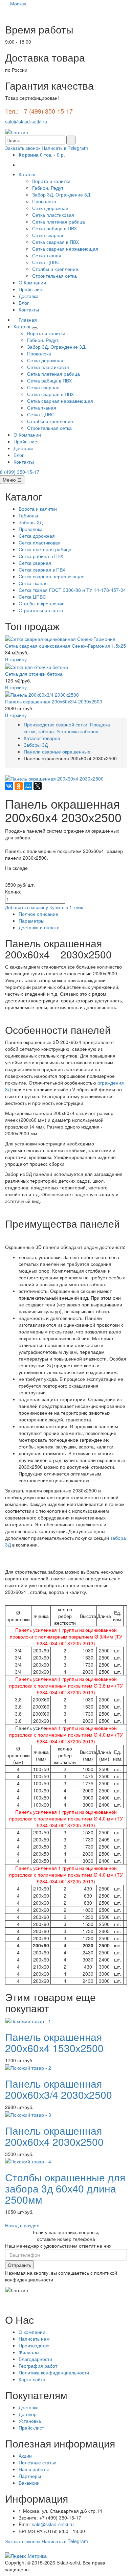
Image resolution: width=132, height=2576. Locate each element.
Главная (27, 320)
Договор (28, 2414)
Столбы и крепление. (56, 269)
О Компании (32, 282)
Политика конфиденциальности (54, 2372)
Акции (25, 2456)
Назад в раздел (22, 2225)
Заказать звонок (23, 148)
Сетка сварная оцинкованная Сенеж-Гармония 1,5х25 (65, 646)
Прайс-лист (31, 289)
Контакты (29, 309)
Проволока (44, 201)
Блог (24, 303)
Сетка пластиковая (53, 215)
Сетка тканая (47, 255)
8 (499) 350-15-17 (20, 472)
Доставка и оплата (39, 927)
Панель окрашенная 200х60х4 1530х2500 (54, 2042)
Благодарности (35, 2359)
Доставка (29, 296)
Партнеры (30, 2476)
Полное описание (38, 914)
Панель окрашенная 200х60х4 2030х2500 (54, 2136)
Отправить (19, 2265)
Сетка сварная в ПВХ (56, 242)
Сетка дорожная (50, 208)
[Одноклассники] (19, 786)
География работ (38, 2366)
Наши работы (34, 2469)
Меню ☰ (12, 480)
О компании (32, 2332)
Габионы (28, 515)
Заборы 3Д (31, 522)
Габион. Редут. (48, 188)
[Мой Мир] (28, 786)
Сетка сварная (48, 235)
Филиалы (29, 2352)
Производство (34, 2345)
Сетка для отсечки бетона (34, 674)
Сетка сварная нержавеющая (65, 249)
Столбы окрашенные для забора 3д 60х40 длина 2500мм (65, 2188)
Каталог (28, 174)
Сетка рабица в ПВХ (54, 228)
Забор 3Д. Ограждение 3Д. (62, 194)
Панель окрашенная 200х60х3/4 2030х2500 (54, 701)
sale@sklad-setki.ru (26, 121)
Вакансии (29, 2483)
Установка (30, 2421)
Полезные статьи (38, 2462)
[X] (38, 786)
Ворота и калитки (51, 181)
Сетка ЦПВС (46, 262)
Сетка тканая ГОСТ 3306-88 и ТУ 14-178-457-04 (72, 590)
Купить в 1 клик (66, 907)
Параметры (31, 921)
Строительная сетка (54, 276)
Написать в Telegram (65, 148)
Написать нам (34, 2339)
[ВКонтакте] (9, 786)
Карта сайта (32, 2379)
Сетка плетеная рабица (59, 222)
